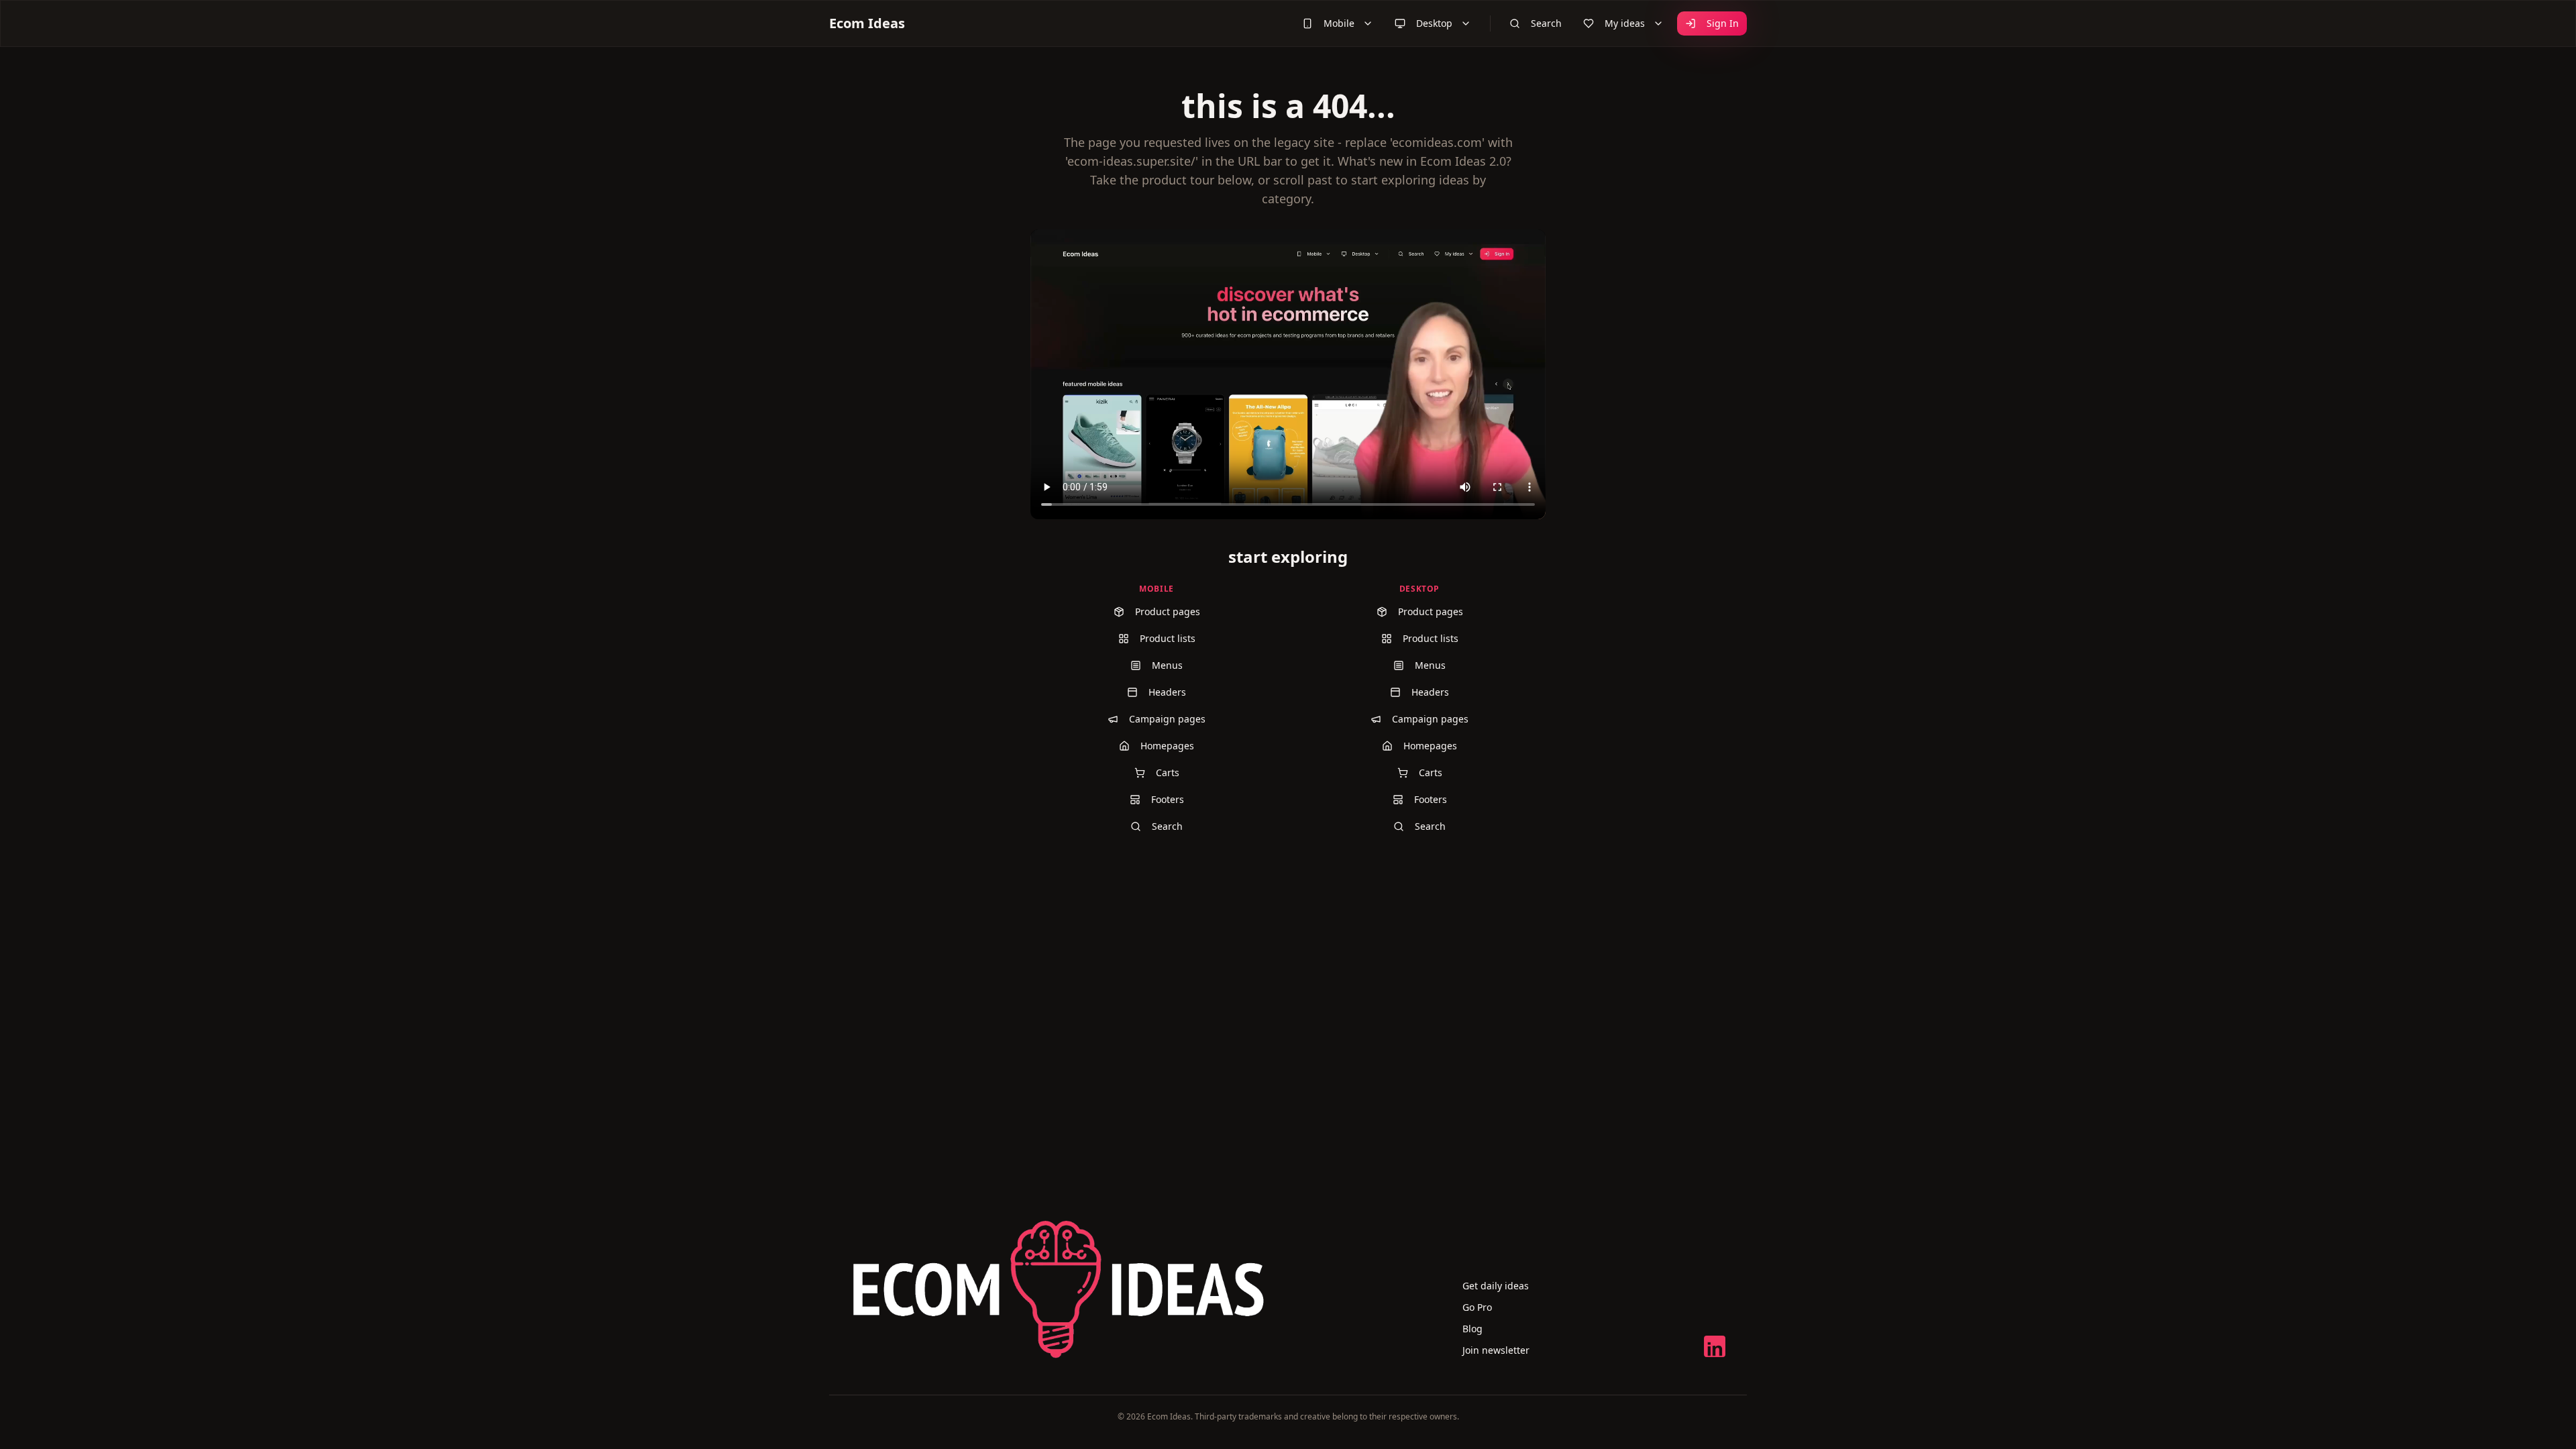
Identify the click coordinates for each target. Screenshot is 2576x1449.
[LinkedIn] (1715, 1346)
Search (1546, 23)
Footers (1168, 799)
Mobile (1339, 23)
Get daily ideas (1496, 1286)
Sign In (1723, 23)
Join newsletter (1496, 1350)
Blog (1472, 1329)
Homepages (1167, 746)
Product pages (1168, 611)
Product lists (1168, 638)
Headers (1167, 692)
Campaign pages (1167, 719)
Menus (1167, 665)
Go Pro (1477, 1307)
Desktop (1434, 23)
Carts (1168, 772)
